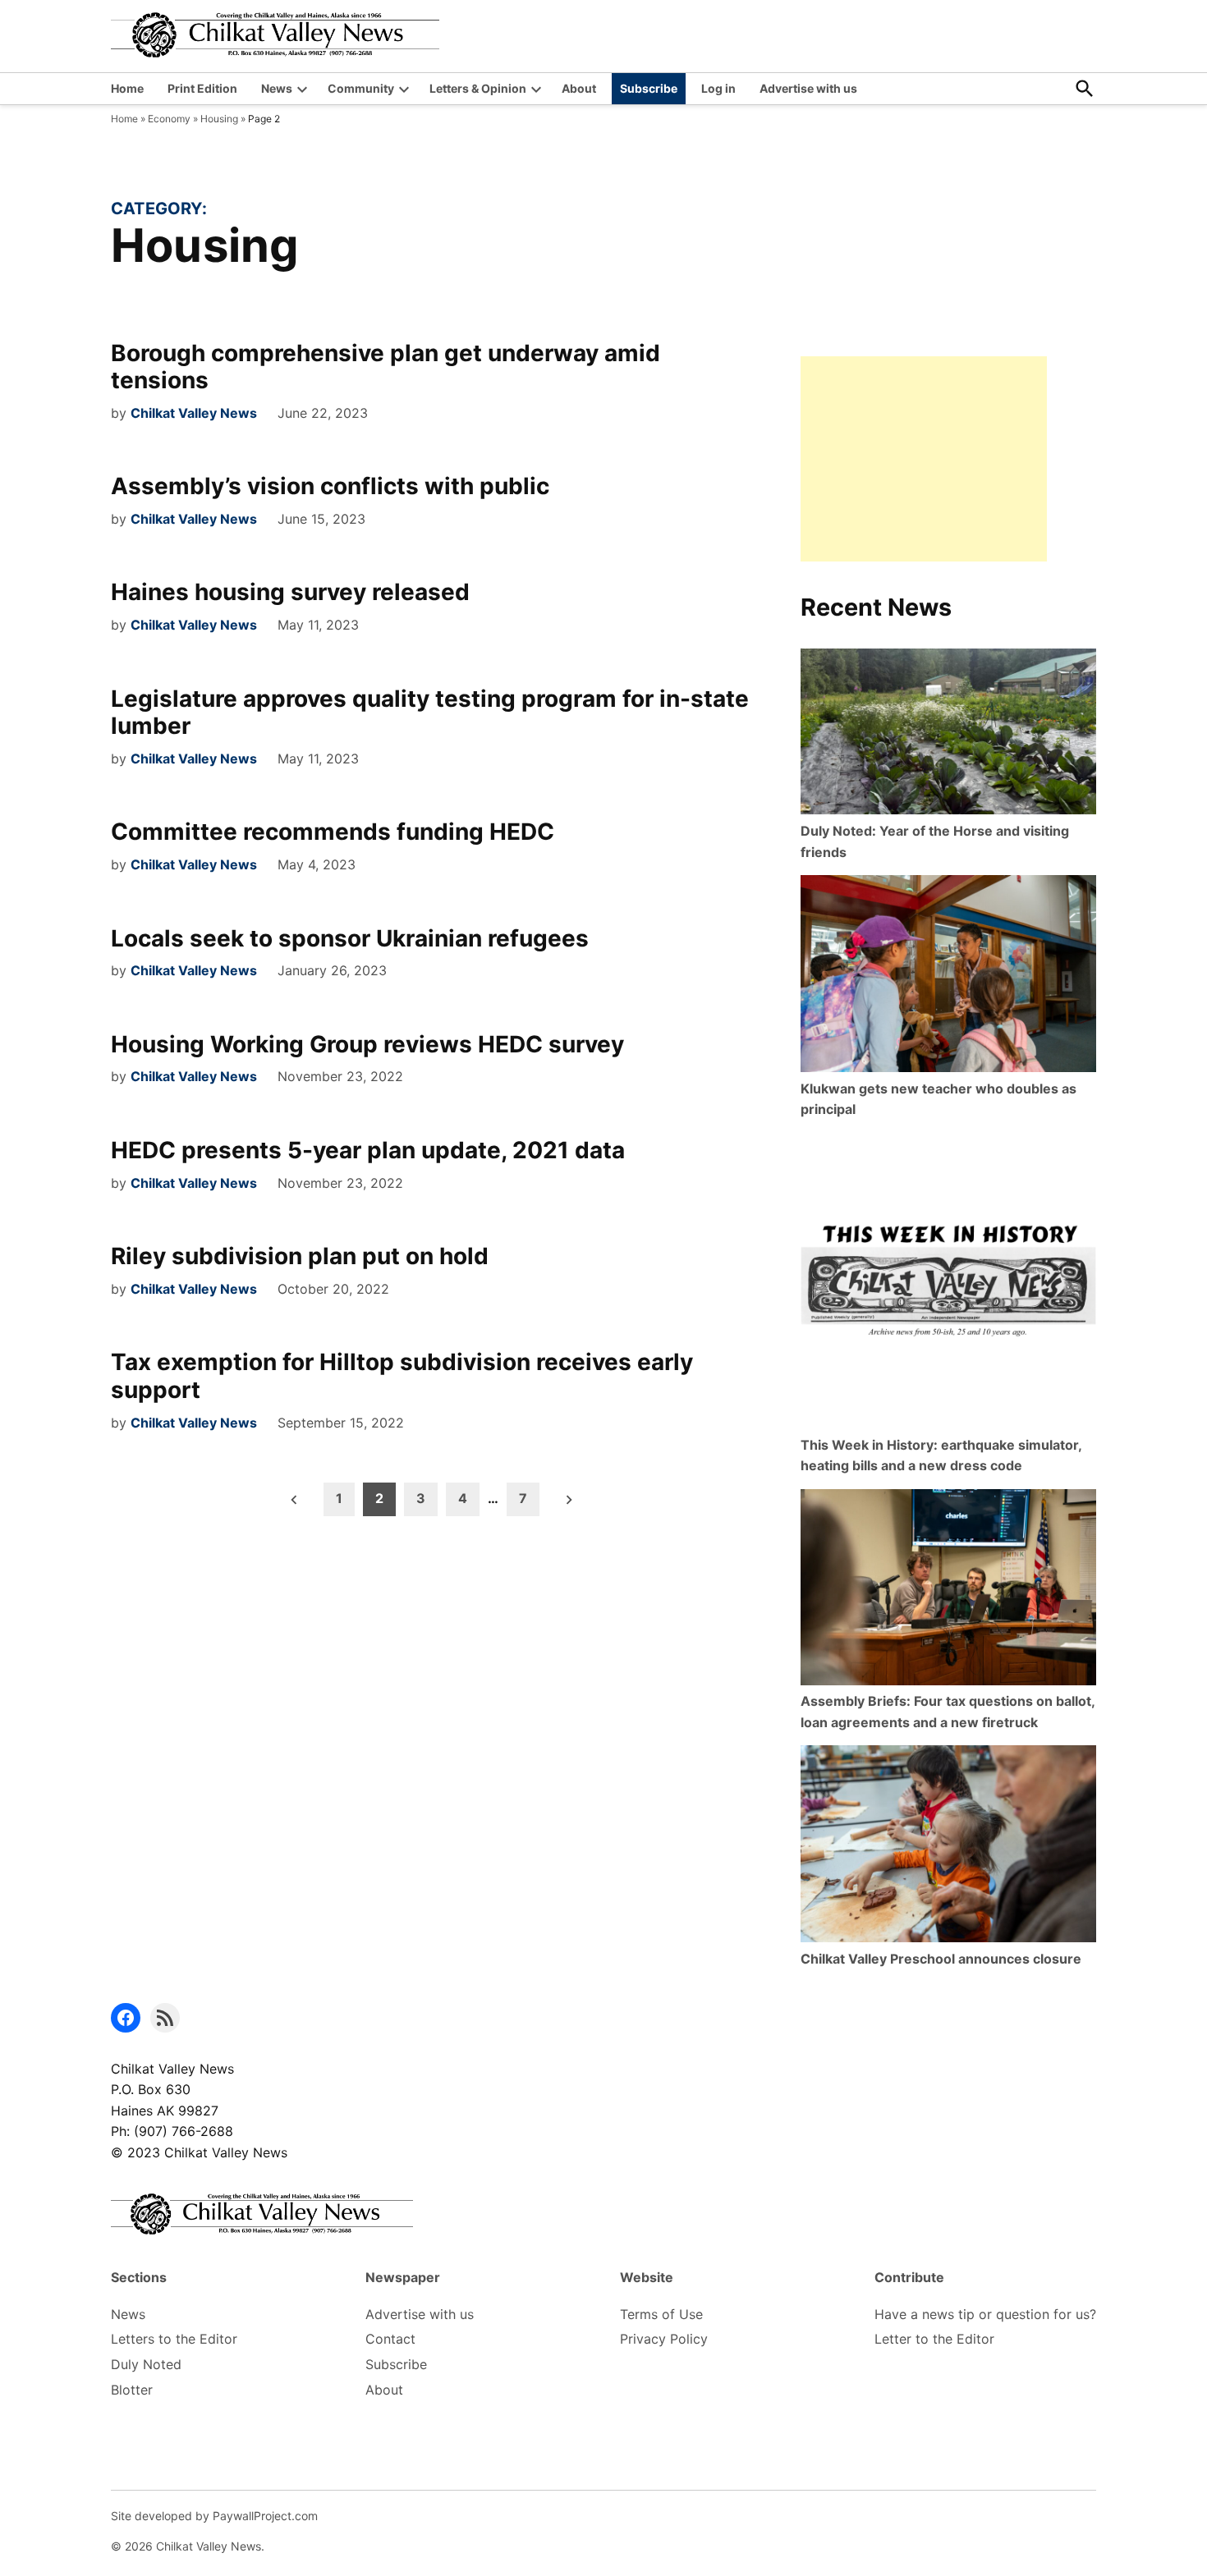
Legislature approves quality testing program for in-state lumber (430, 713)
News (277, 88)
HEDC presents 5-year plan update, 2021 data (368, 1150)
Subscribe (649, 88)
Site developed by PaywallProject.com (214, 2516)
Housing (219, 119)
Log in (718, 88)
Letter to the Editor (934, 2339)
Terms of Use (661, 2314)
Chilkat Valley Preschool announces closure (941, 1959)
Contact (390, 2339)
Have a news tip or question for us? (985, 2314)
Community (361, 88)
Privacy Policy (664, 2339)
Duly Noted (146, 2364)
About (579, 88)
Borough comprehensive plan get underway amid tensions (386, 367)
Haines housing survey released (290, 592)
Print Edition (202, 88)
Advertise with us (808, 88)
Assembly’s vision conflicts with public (330, 486)
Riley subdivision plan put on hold (300, 1256)
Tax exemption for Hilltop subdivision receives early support (402, 1376)
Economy (169, 119)
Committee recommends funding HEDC (333, 832)
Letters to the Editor (174, 2339)
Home (127, 88)
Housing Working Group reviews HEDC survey (367, 1044)
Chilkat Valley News (194, 413)
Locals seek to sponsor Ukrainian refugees (350, 938)
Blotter (132, 2390)
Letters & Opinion (478, 88)
